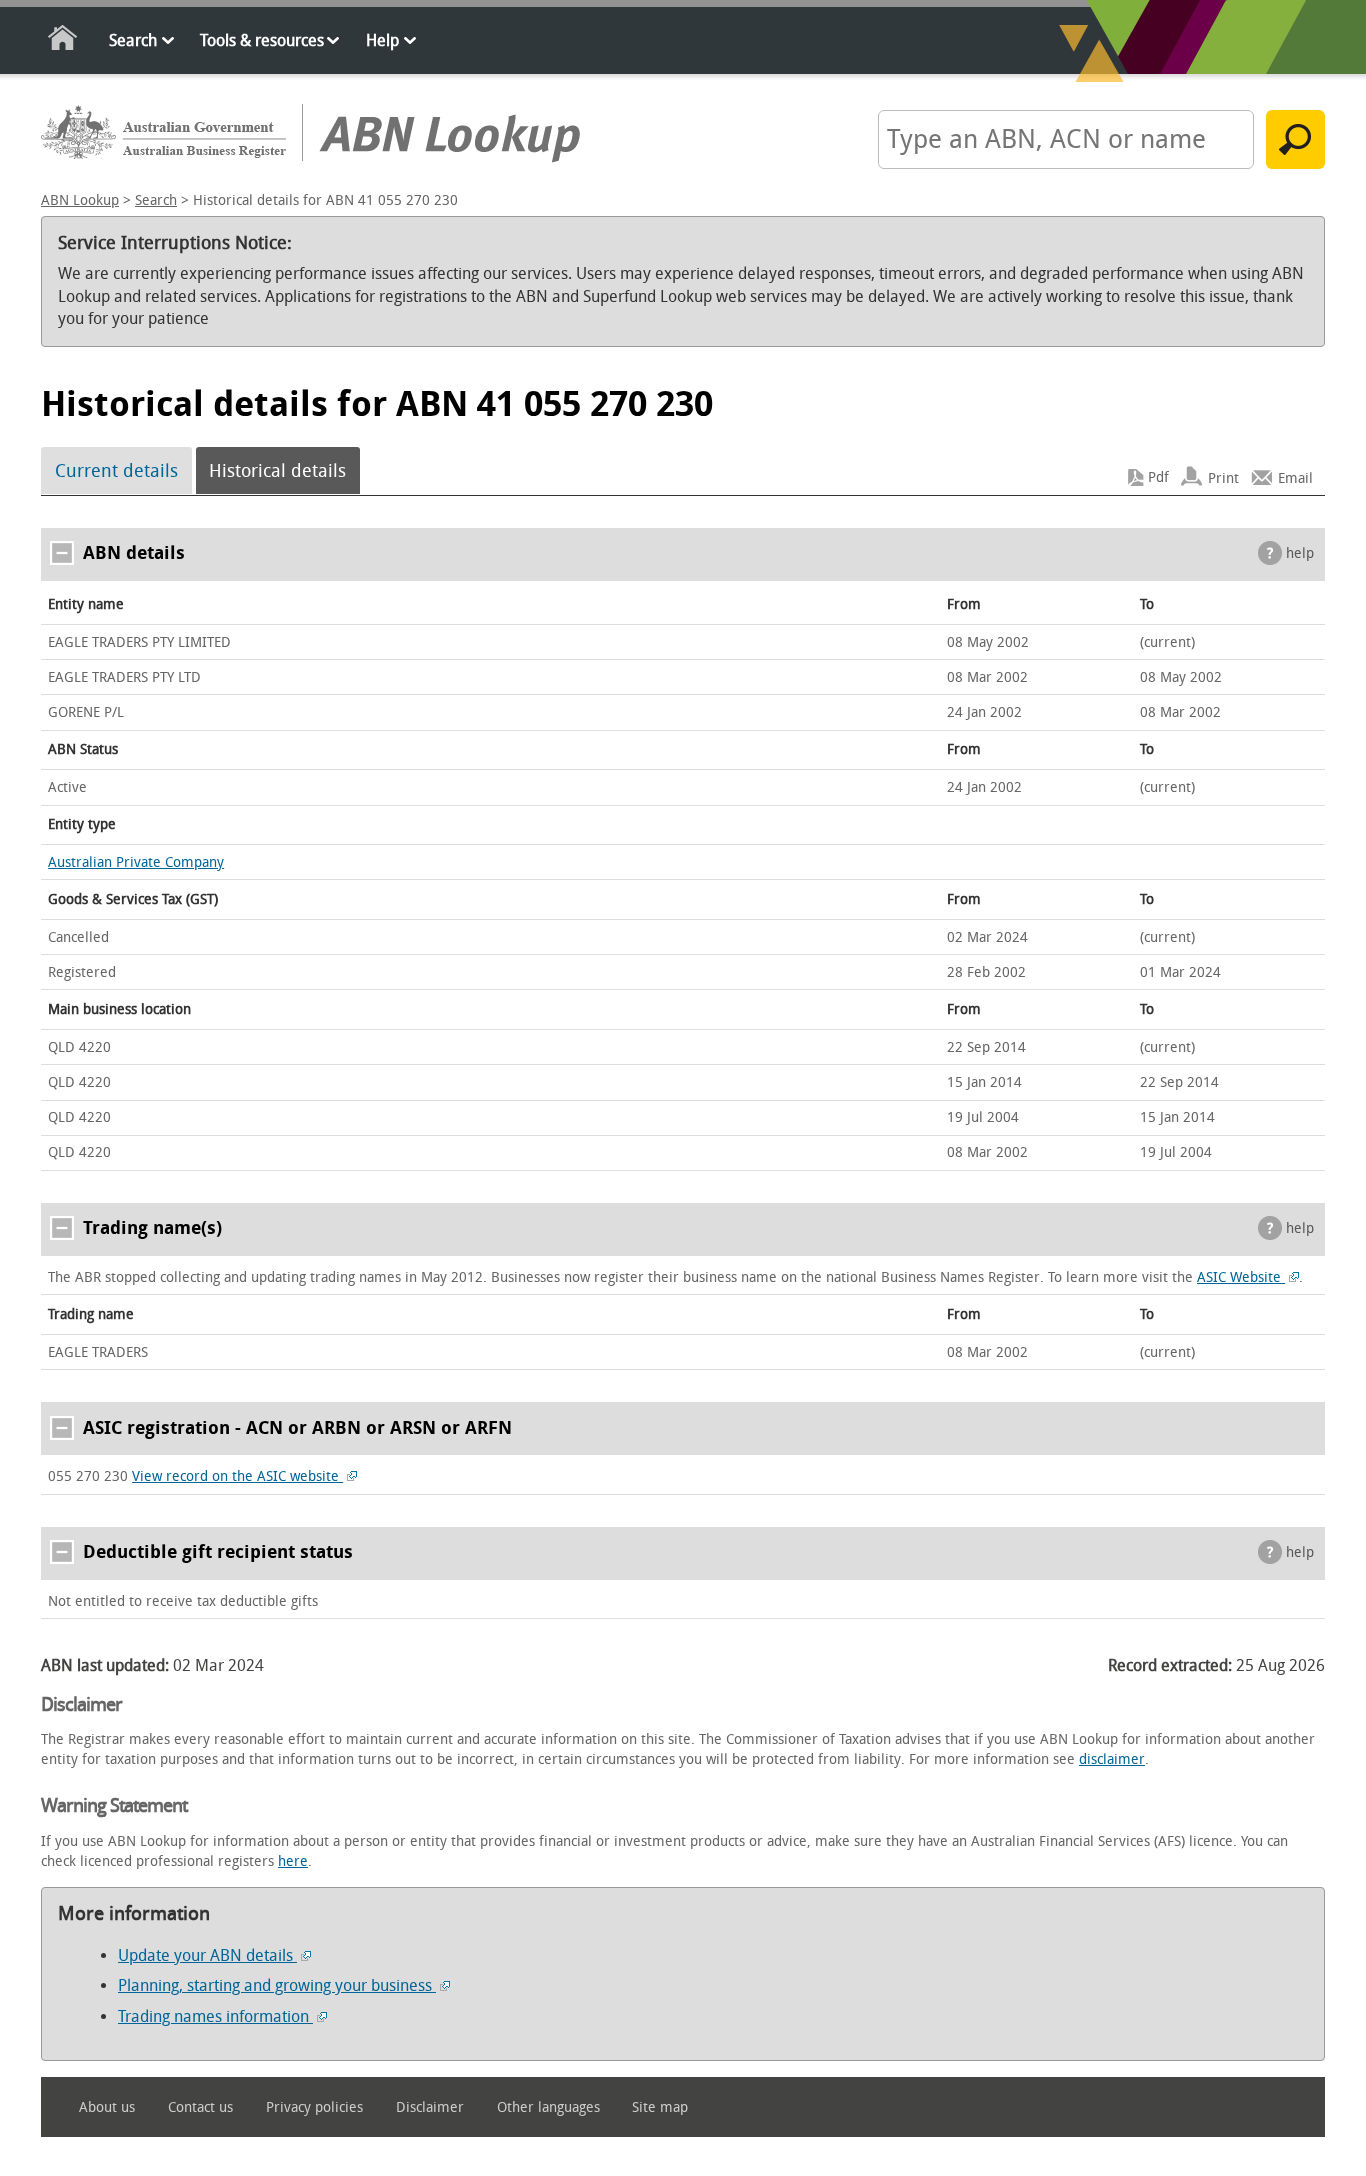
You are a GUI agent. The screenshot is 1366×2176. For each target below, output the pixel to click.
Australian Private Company (136, 862)
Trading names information (215, 2016)
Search (133, 40)
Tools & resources (262, 40)
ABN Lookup (80, 200)
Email (1295, 477)
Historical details (277, 471)
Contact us (200, 2107)
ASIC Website (1241, 1277)
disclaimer (1112, 1759)
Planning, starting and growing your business (277, 1985)
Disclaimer (430, 2107)
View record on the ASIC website (237, 1476)
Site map (660, 2107)
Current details (116, 471)
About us (107, 2107)
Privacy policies (314, 2107)
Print (1223, 477)
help (1300, 553)
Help (382, 40)
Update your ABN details (207, 1955)
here (293, 1861)
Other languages (548, 2107)
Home (63, 41)
